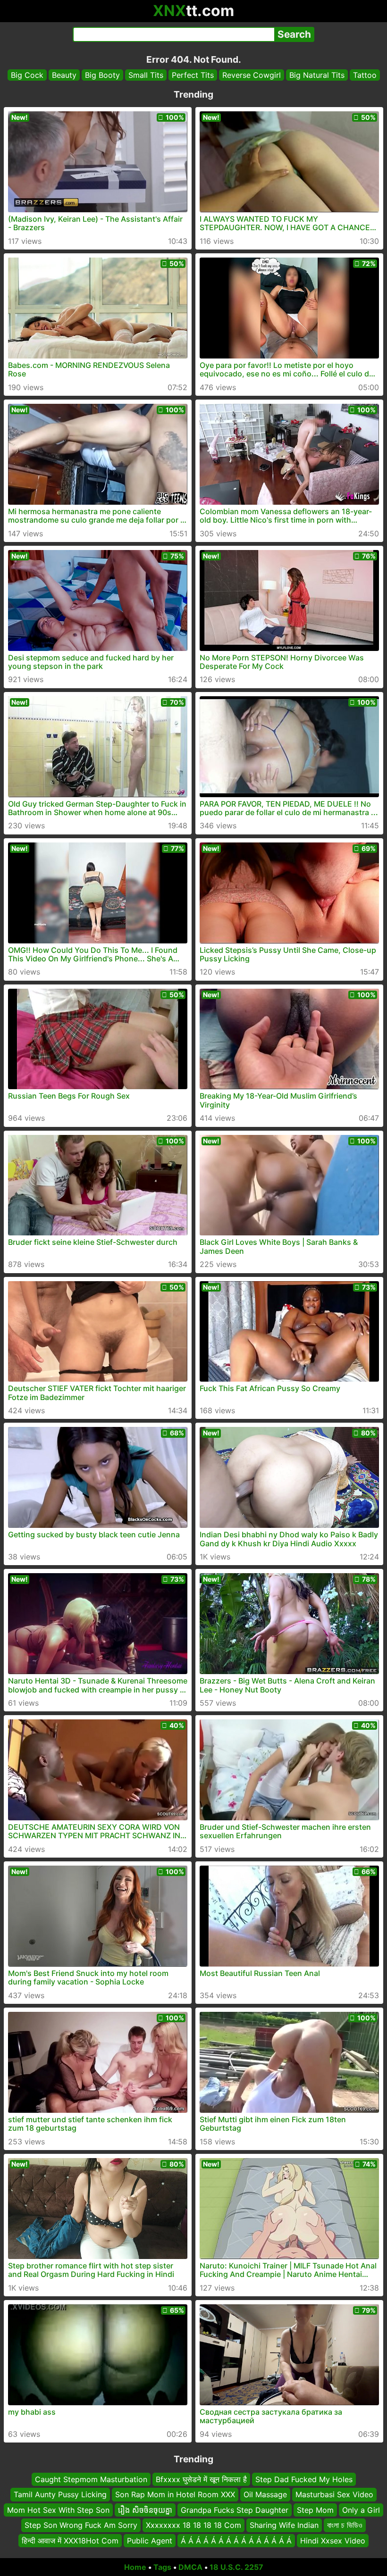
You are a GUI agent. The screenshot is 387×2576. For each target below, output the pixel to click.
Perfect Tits (193, 75)
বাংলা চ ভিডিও (345, 2525)
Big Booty (102, 75)
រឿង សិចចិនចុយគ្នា (145, 2510)
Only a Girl (361, 2510)
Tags (162, 2567)
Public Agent (150, 2541)
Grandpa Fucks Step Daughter (235, 2510)
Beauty (64, 75)
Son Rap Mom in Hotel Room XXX (175, 2495)
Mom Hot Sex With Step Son (58, 2510)
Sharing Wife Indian (284, 2525)
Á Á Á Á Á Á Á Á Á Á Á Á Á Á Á (236, 2541)
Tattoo (365, 75)
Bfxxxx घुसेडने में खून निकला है (201, 2479)
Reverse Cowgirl (252, 75)
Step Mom (315, 2510)
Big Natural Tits (317, 75)
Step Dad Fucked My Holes (304, 2479)
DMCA (190, 2567)
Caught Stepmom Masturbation (91, 2479)
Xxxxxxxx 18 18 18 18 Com (193, 2525)
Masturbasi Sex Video (334, 2495)
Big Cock (27, 75)
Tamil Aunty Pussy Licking (60, 2495)
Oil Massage (265, 2495)
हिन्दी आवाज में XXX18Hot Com (70, 2541)
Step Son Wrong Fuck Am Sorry (81, 2525)
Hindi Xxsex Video (333, 2541)
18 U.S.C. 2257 (236, 2567)
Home (135, 2567)
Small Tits (146, 75)
